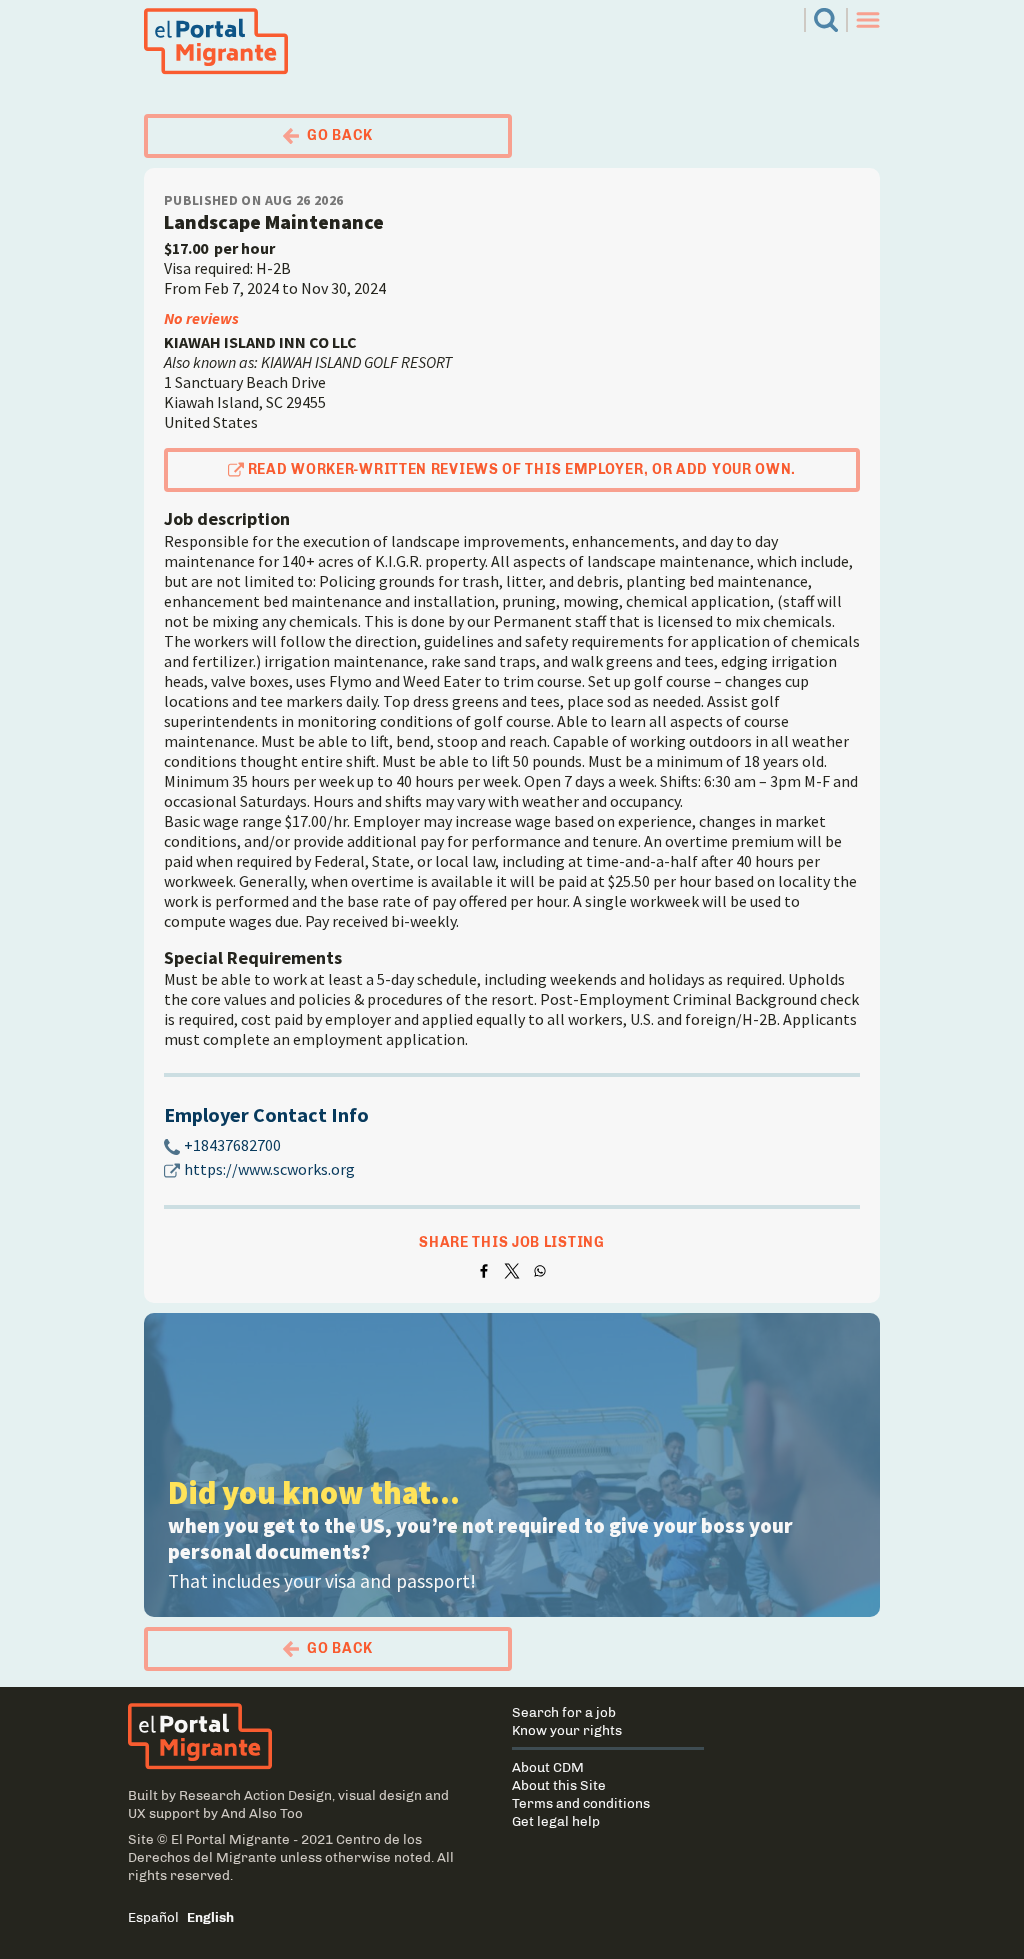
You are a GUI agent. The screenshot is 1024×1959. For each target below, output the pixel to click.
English (210, 1917)
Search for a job (564, 1712)
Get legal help (556, 1821)
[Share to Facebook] (484, 1271)
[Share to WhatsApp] (540, 1271)
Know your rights (567, 1730)
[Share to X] (512, 1271)
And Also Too (262, 1813)
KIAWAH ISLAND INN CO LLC (260, 342)
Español (153, 1917)
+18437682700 (232, 1145)
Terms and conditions (581, 1803)
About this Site (559, 1785)
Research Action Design (255, 1795)
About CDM (548, 1767)
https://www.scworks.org (269, 1169)
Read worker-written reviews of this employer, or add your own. (522, 469)
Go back (340, 135)
